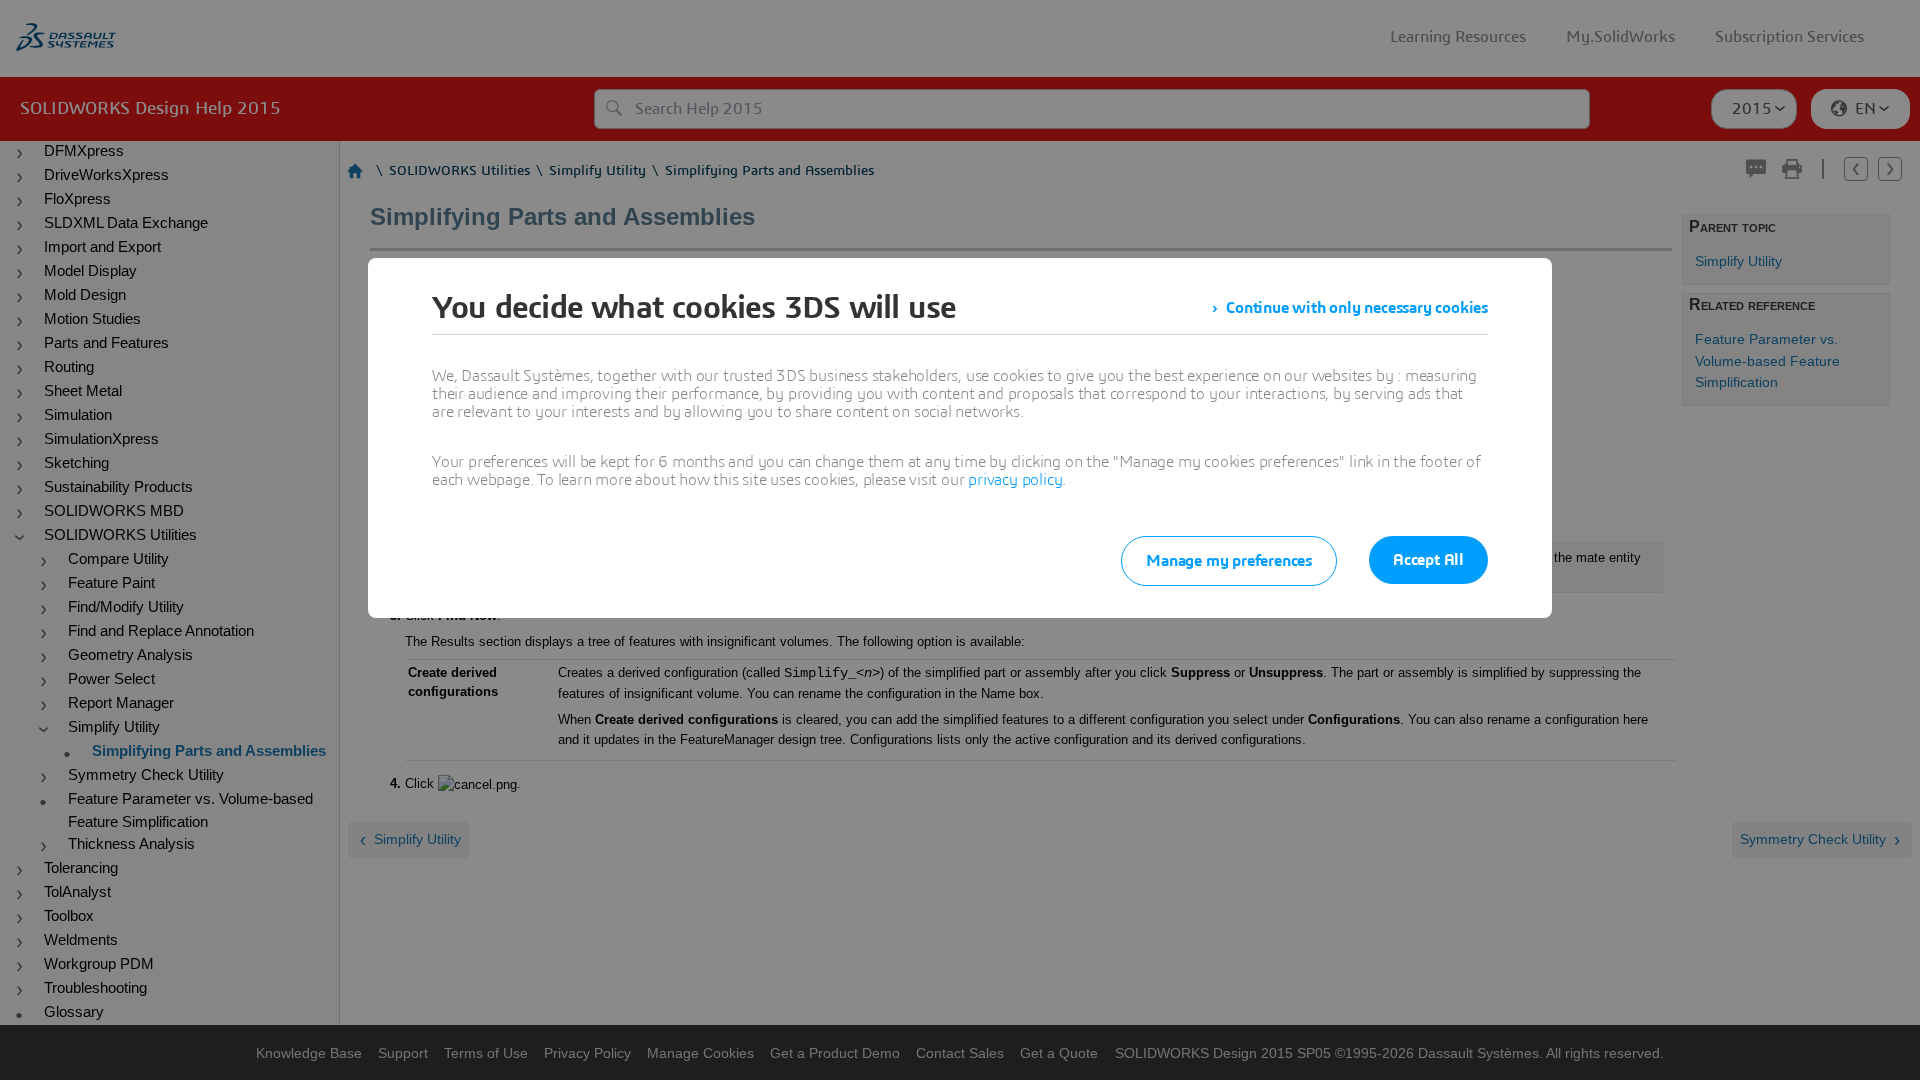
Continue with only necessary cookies (1357, 308)
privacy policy (1015, 480)
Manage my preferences (1229, 561)
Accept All (1428, 560)
